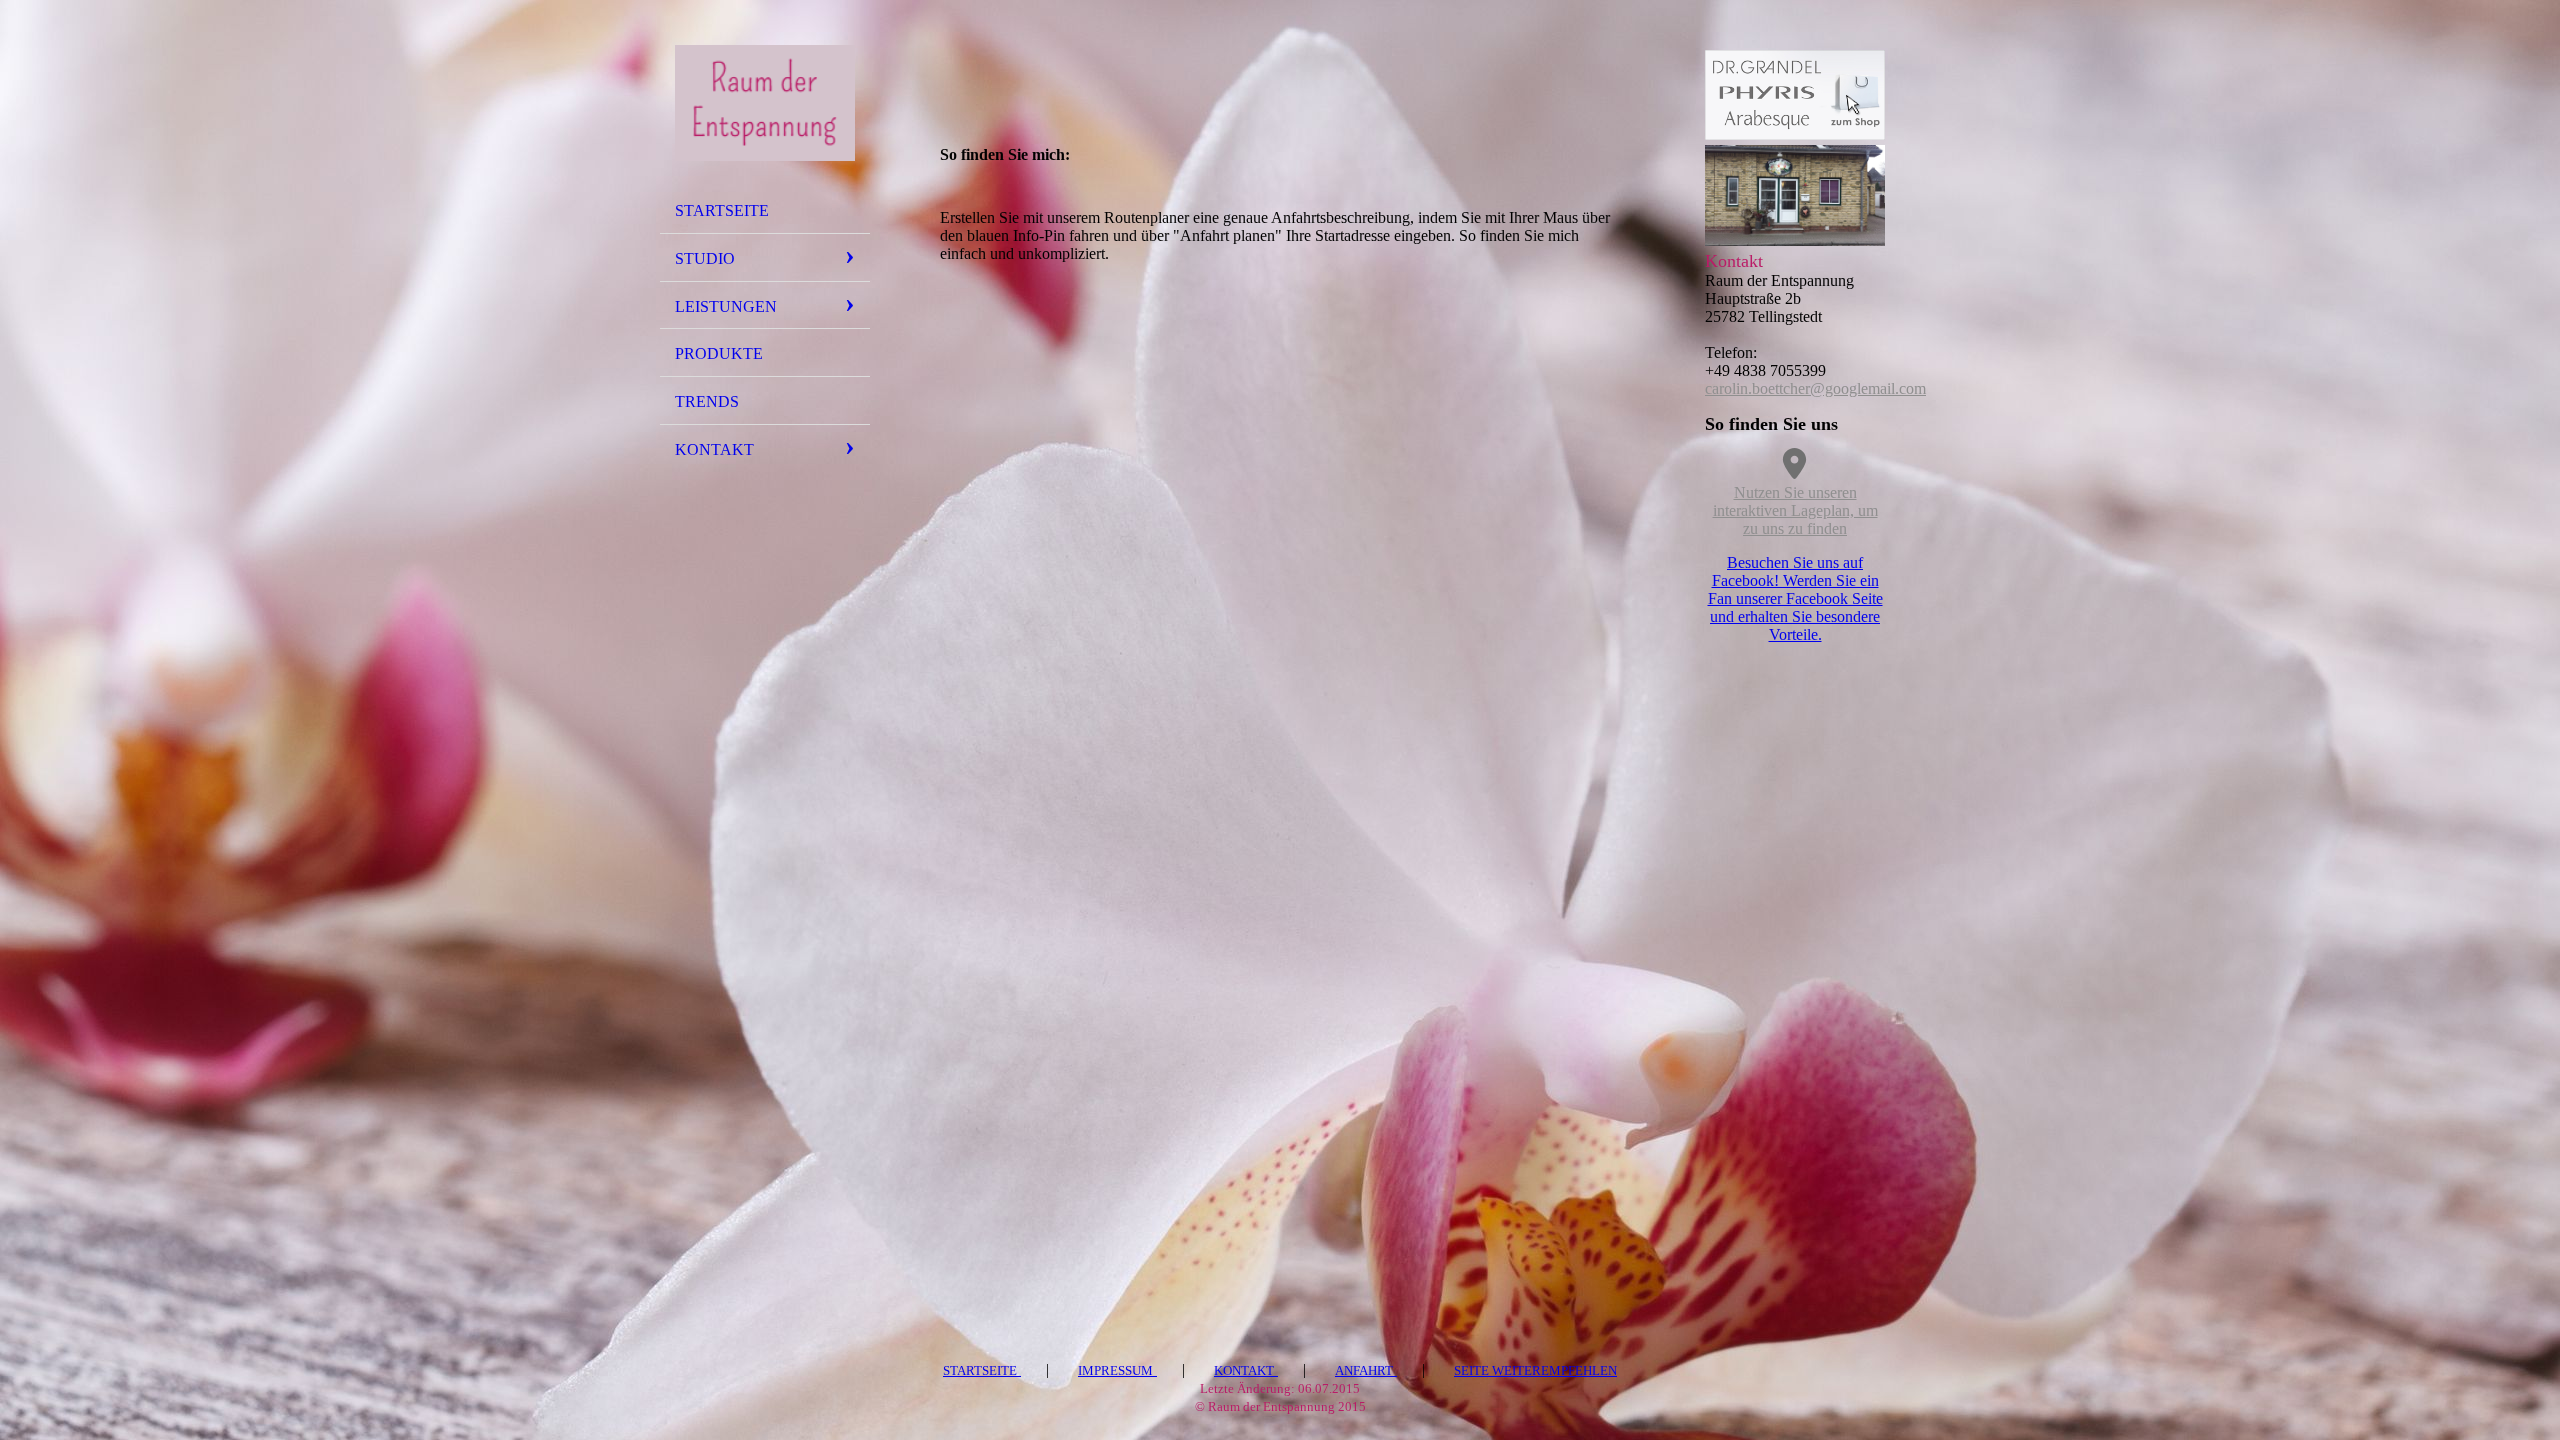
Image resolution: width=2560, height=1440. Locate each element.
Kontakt (714, 449)
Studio (705, 258)
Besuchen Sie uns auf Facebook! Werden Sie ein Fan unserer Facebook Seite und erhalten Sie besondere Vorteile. (1795, 598)
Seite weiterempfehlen (1535, 1370)
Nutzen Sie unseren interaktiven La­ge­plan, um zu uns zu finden (1795, 510)
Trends (707, 401)
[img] (765, 103)
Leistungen (726, 306)
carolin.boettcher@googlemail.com (1815, 388)
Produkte (719, 353)
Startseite (722, 210)
